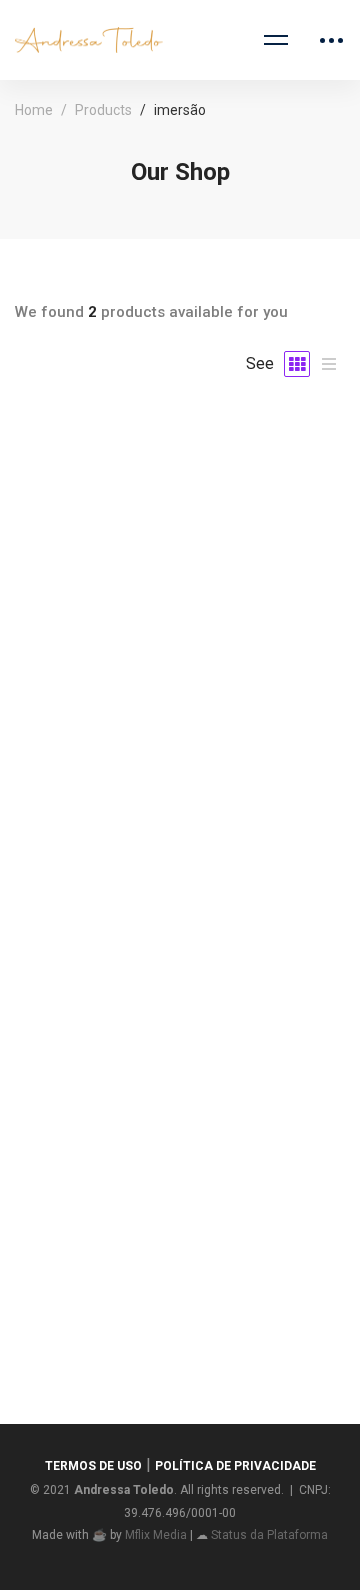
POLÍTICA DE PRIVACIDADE (235, 1466)
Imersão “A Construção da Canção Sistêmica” (180, 1293)
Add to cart (180, 575)
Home (34, 110)
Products (103, 110)
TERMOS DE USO (93, 1466)
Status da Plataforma (269, 1535)
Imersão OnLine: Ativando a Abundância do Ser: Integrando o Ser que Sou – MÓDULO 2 (180, 827)
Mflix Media (156, 1535)
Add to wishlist (180, 637)
